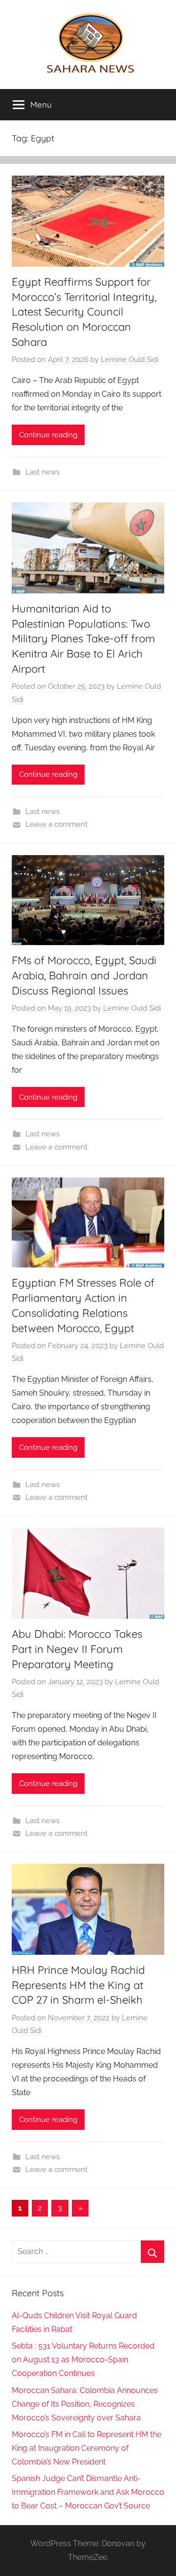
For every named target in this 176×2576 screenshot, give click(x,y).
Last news (43, 472)
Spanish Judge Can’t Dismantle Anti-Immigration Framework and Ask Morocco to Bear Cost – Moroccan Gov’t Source (88, 2492)
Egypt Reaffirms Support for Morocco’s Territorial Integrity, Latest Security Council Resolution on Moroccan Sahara (84, 312)
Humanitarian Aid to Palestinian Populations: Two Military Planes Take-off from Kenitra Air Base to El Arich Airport (83, 639)
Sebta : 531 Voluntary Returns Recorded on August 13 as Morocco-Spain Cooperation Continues (83, 2360)
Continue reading (48, 435)
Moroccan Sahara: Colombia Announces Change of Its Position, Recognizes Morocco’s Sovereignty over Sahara (85, 2404)
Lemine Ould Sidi (130, 360)
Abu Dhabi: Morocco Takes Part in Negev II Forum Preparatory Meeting (77, 1649)
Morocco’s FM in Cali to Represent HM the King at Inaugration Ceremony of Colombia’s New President (87, 2448)
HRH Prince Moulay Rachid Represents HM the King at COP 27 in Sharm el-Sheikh (78, 1985)
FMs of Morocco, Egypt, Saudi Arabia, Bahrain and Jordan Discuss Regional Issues (84, 975)
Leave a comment (56, 824)
